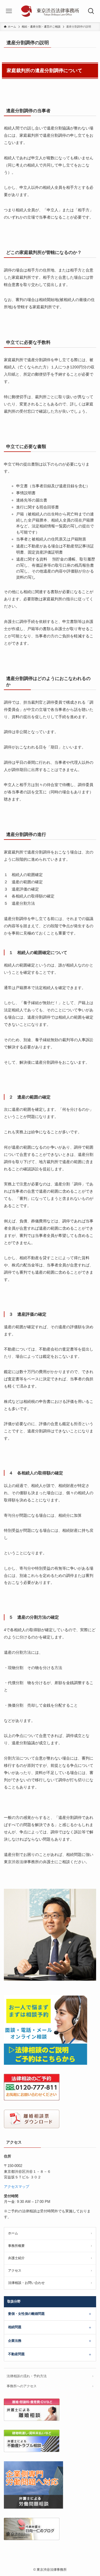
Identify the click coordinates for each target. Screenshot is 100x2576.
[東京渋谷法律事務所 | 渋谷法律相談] (50, 11)
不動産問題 (16, 2354)
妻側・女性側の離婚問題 (26, 2314)
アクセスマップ (17, 2187)
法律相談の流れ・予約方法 (27, 2376)
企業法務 (15, 2341)
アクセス (15, 2271)
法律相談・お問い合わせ (26, 2283)
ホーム (13, 2233)
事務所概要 (16, 2246)
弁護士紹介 (16, 2258)
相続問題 (15, 2327)
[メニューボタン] (9, 11)
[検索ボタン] (91, 11)
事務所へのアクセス (22, 2386)
